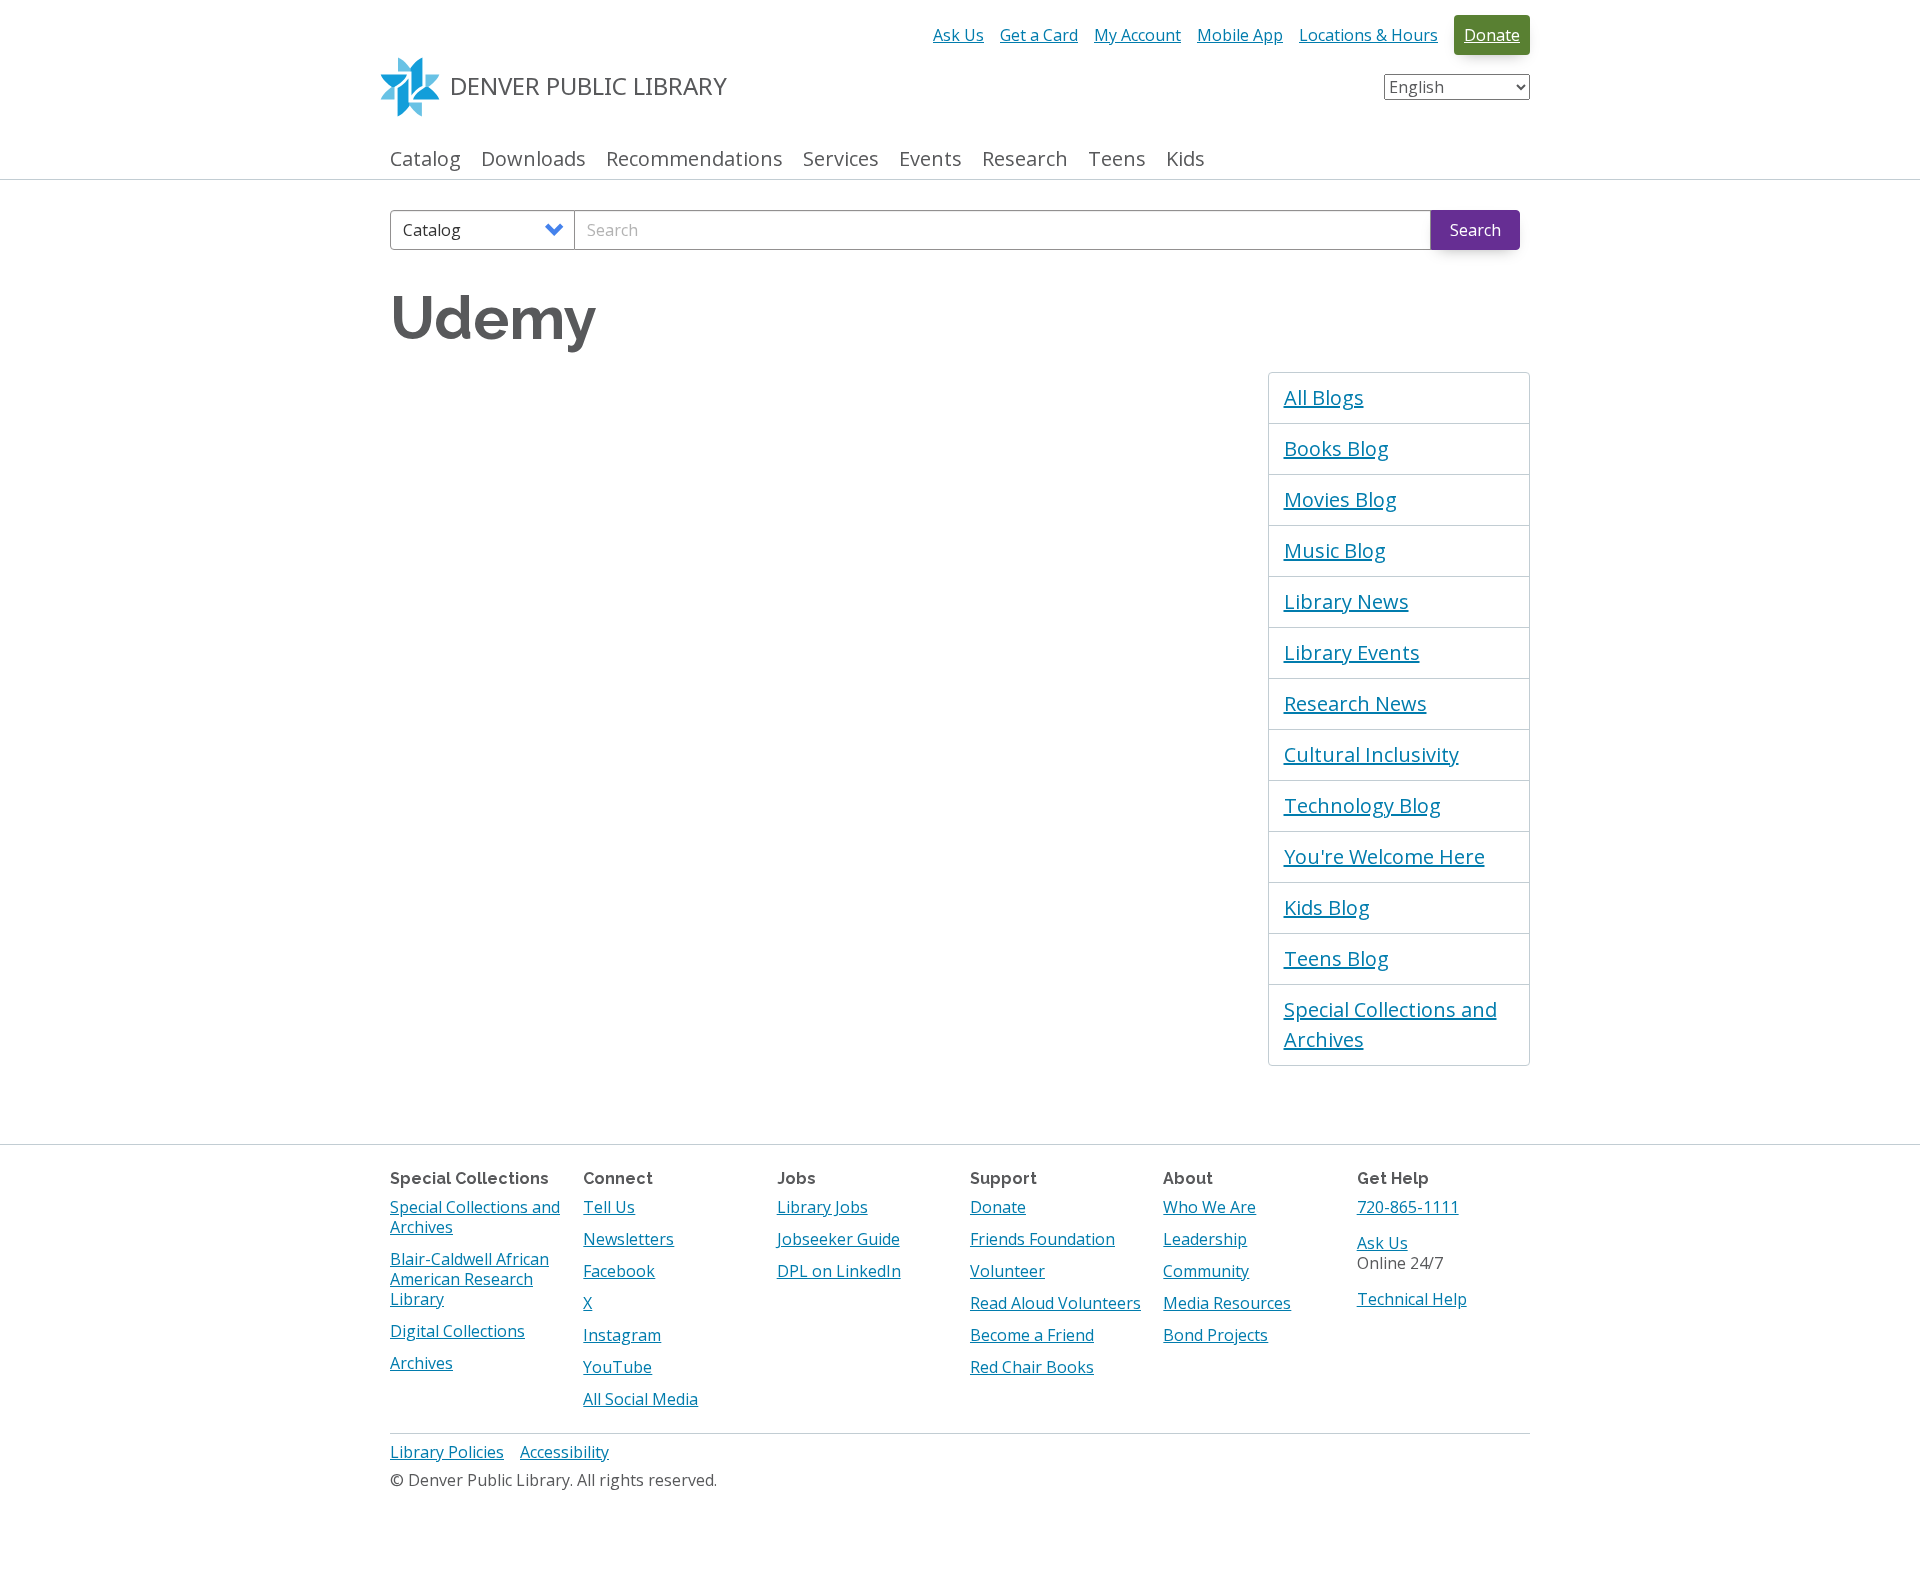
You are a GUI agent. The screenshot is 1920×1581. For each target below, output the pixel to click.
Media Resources (1227, 1303)
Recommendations (694, 159)
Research (1025, 159)
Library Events (1352, 652)
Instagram (622, 1335)
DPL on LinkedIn (839, 1271)
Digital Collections (457, 1331)
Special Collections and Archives (1390, 1024)
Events (930, 159)
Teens (1117, 159)
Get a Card (1039, 35)
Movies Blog (1340, 499)
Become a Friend (1032, 1335)
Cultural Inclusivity (1371, 754)
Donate (1492, 35)
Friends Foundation (1042, 1239)
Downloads (533, 159)
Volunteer (1007, 1271)
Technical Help (1412, 1299)
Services (841, 159)
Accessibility (564, 1452)
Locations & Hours (1368, 35)
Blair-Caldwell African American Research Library (469, 1279)
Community (1206, 1271)
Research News (1355, 703)
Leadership (1205, 1239)
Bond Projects (1215, 1335)
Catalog (425, 159)
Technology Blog (1362, 805)
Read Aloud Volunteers (1055, 1303)
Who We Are (1209, 1207)
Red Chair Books (1032, 1367)
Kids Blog (1327, 907)
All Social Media (640, 1399)
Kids (1185, 159)
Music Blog (1335, 550)
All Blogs (1324, 397)
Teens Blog (1336, 958)
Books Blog (1336, 448)
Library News (1346, 601)
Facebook (619, 1271)
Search (1475, 230)
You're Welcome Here (1384, 856)
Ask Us (958, 35)
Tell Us (609, 1207)
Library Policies (447, 1452)
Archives (421, 1363)
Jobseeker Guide (838, 1239)
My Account (1137, 35)
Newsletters (628, 1239)
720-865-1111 (1408, 1207)
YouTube (617, 1367)
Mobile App (1240, 35)
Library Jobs (822, 1207)
